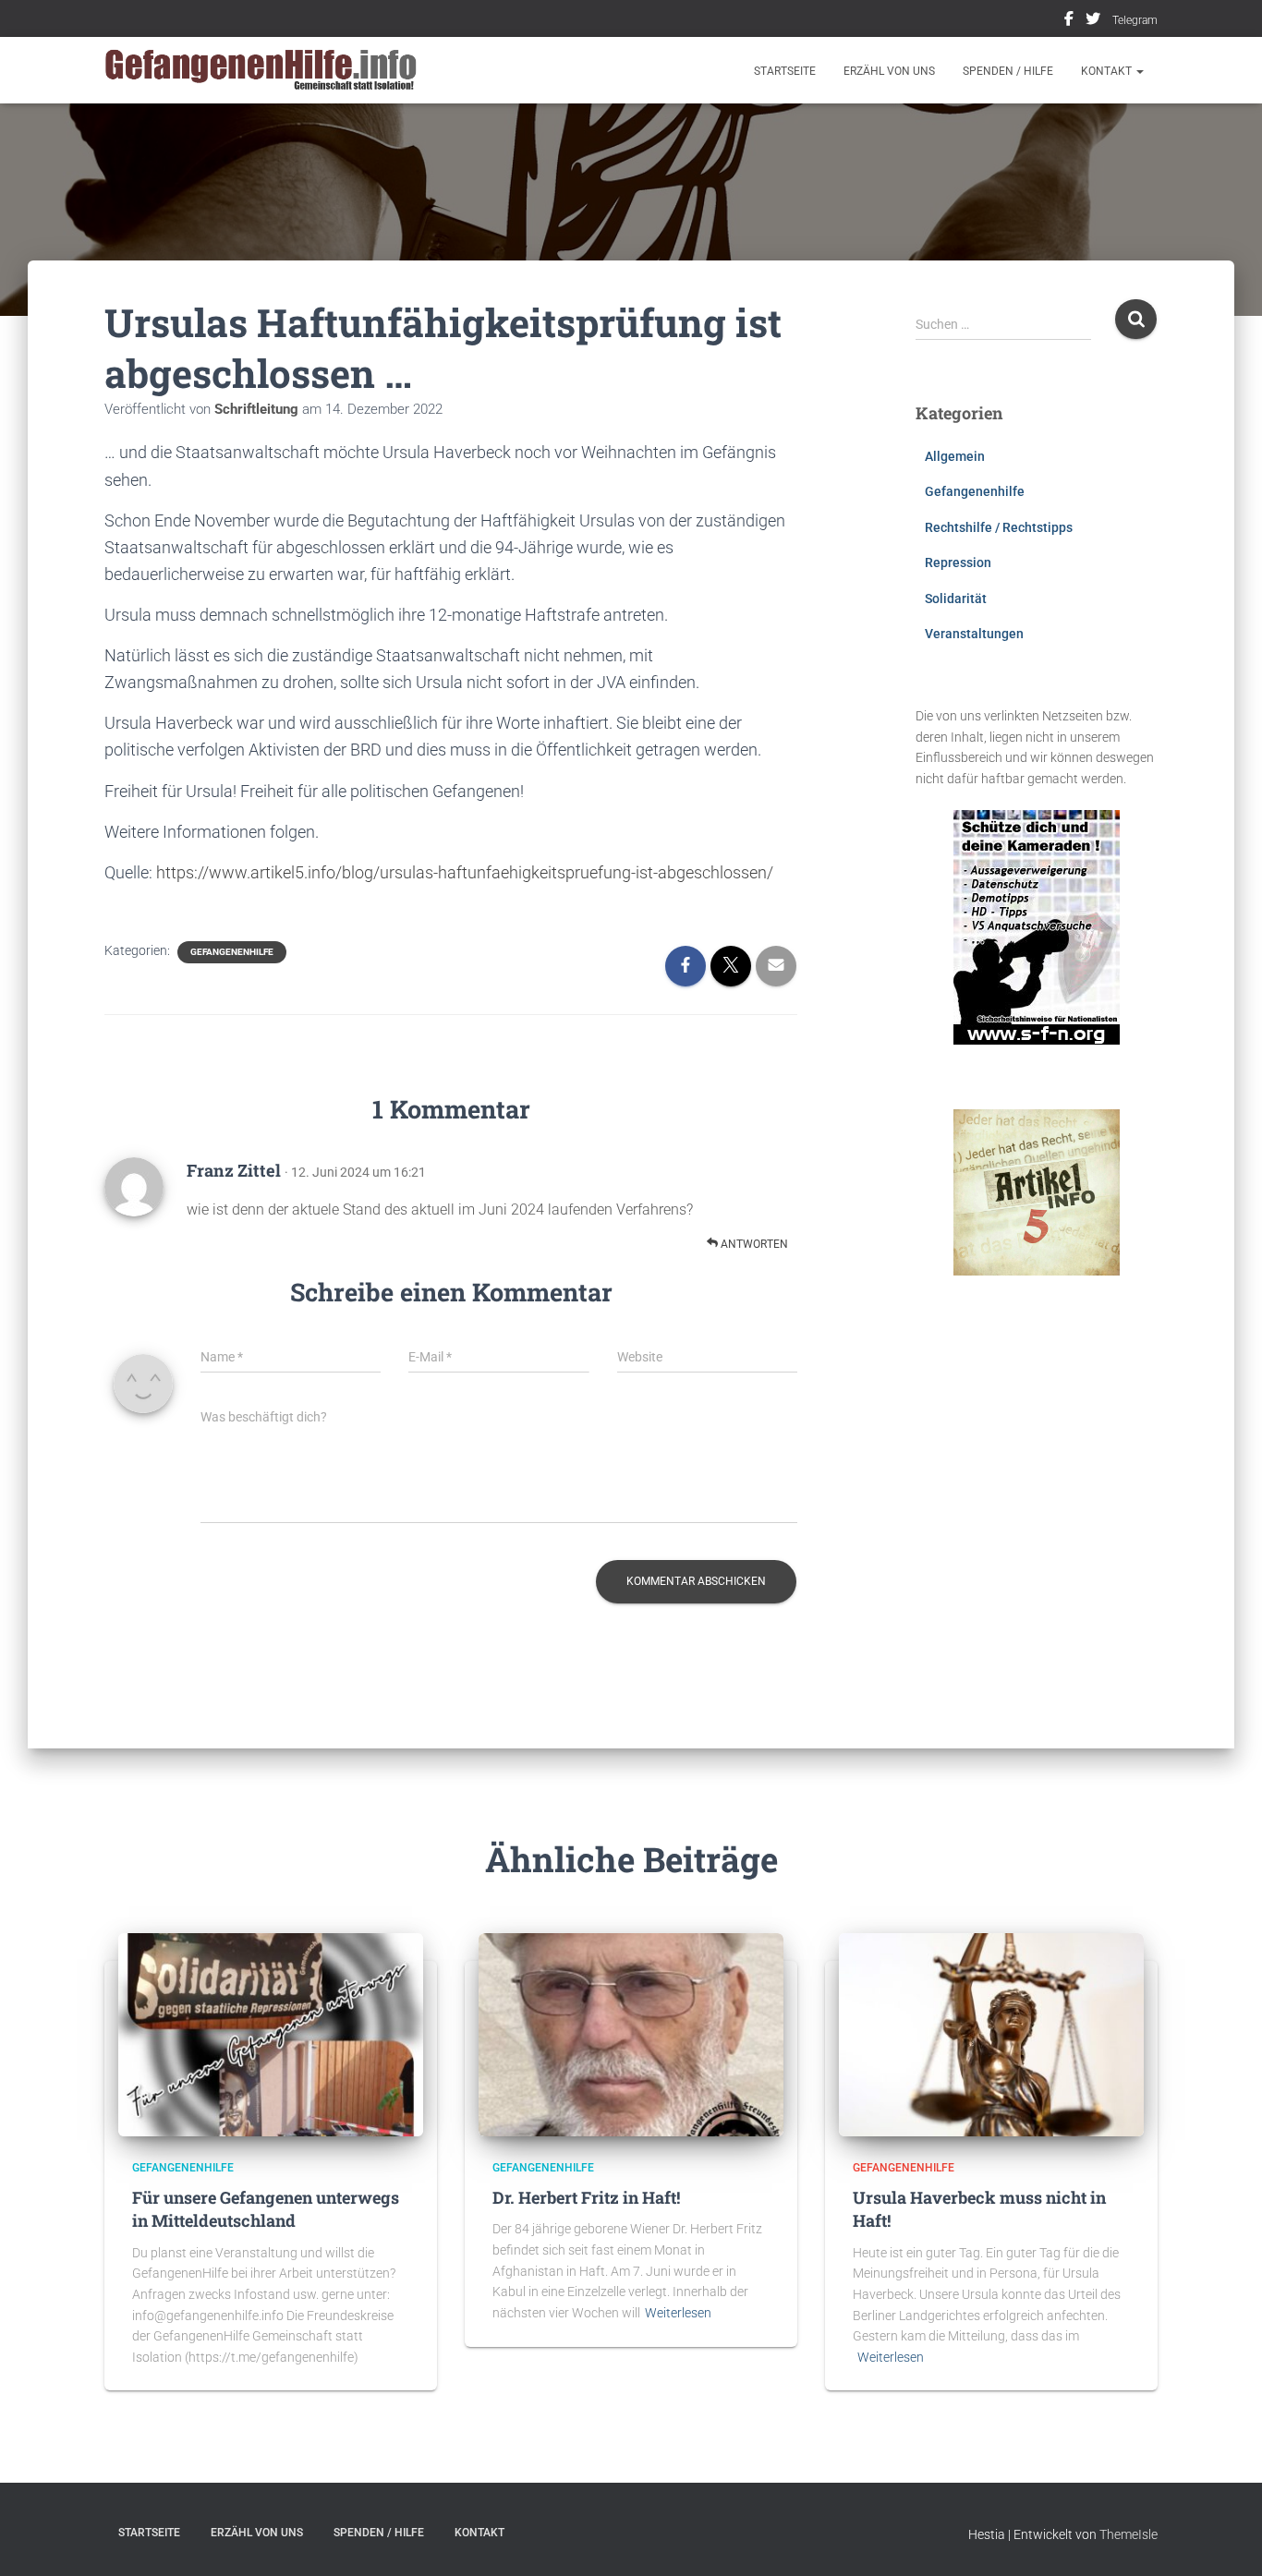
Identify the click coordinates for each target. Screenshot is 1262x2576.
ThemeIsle (1129, 2534)
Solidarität (956, 599)
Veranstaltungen (974, 634)
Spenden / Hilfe (1008, 71)
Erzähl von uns (889, 71)
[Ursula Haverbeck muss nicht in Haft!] (991, 2034)
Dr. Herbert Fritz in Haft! (586, 2197)
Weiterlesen (678, 2313)
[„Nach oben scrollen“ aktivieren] (1226, 2539)
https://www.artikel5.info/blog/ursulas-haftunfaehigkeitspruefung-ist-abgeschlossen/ (465, 872)
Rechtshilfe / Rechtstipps (999, 527)
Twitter (1093, 21)
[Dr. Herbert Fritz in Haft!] (631, 2034)
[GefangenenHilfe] (264, 70)
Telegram (1135, 20)
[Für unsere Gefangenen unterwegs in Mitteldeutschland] (271, 2034)
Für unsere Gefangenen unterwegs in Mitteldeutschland (266, 2209)
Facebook (1069, 21)
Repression (958, 562)
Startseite (785, 71)
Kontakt (1108, 71)
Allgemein (955, 456)
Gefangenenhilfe (232, 952)
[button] (1139, 71)
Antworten (753, 1244)
